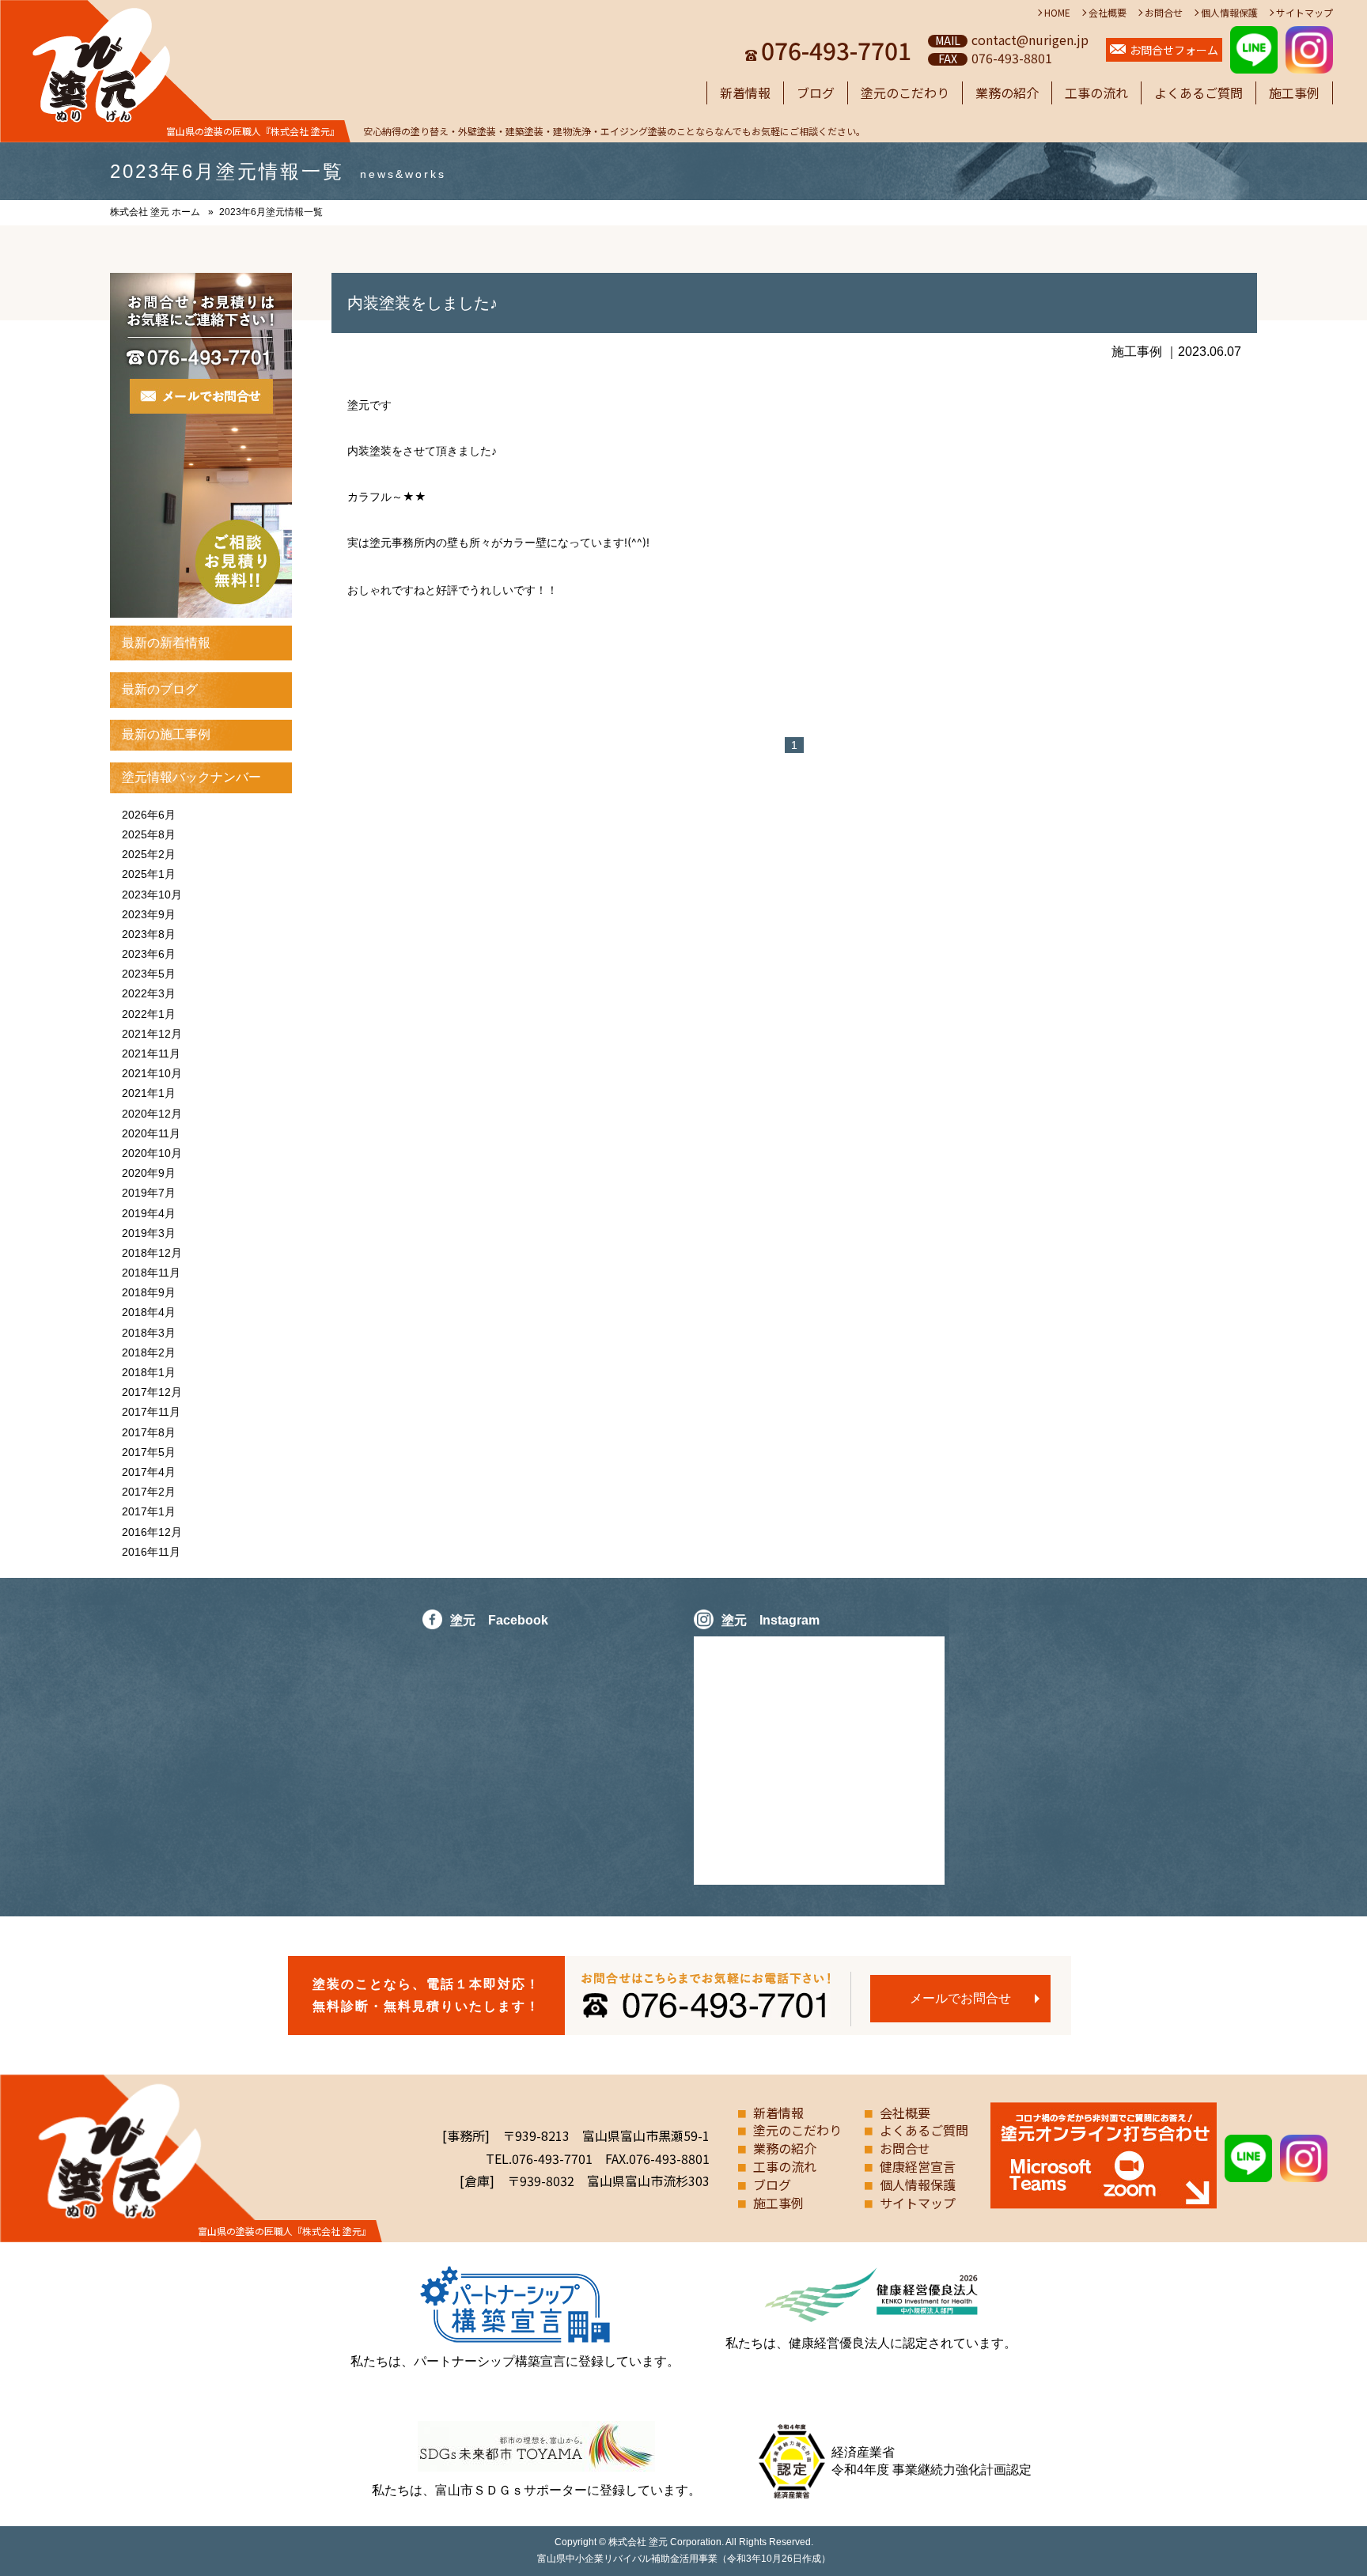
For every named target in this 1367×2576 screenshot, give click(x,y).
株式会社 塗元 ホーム (155, 212)
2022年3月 (149, 993)
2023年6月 (149, 954)
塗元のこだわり (905, 93)
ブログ (816, 93)
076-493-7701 (836, 50)
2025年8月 (149, 834)
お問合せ (1164, 12)
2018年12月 (152, 1253)
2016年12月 (152, 1532)
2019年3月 (149, 1233)
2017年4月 (149, 1472)
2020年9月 (149, 1173)
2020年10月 (152, 1153)
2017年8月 (149, 1432)
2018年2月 (149, 1352)
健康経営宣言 (918, 2166)
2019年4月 (149, 1213)
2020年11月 (151, 1133)
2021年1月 (149, 1093)
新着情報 (745, 93)
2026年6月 (149, 815)
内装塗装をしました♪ (422, 303)
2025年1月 (149, 874)
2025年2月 (149, 854)
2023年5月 (149, 974)
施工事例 (1294, 93)
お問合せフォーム (1174, 50)
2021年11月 (151, 1053)
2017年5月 (149, 1452)
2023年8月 (149, 934)
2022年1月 (149, 1014)
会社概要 (1108, 12)
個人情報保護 (1229, 12)
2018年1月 (149, 1372)
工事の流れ (1096, 93)
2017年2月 (149, 1492)
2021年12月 (152, 1034)
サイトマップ (1305, 12)
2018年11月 (151, 1273)
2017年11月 (151, 1412)
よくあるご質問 (1198, 93)
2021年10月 (152, 1073)
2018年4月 (149, 1312)
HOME (1057, 12)
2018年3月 (149, 1333)
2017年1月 (149, 1511)
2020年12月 (152, 1114)
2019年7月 (149, 1193)
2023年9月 (149, 914)
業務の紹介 (1007, 93)
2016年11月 (151, 1552)
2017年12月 (152, 1392)
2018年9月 (149, 1292)
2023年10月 (152, 895)
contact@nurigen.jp (1030, 40)
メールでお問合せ (960, 1998)
